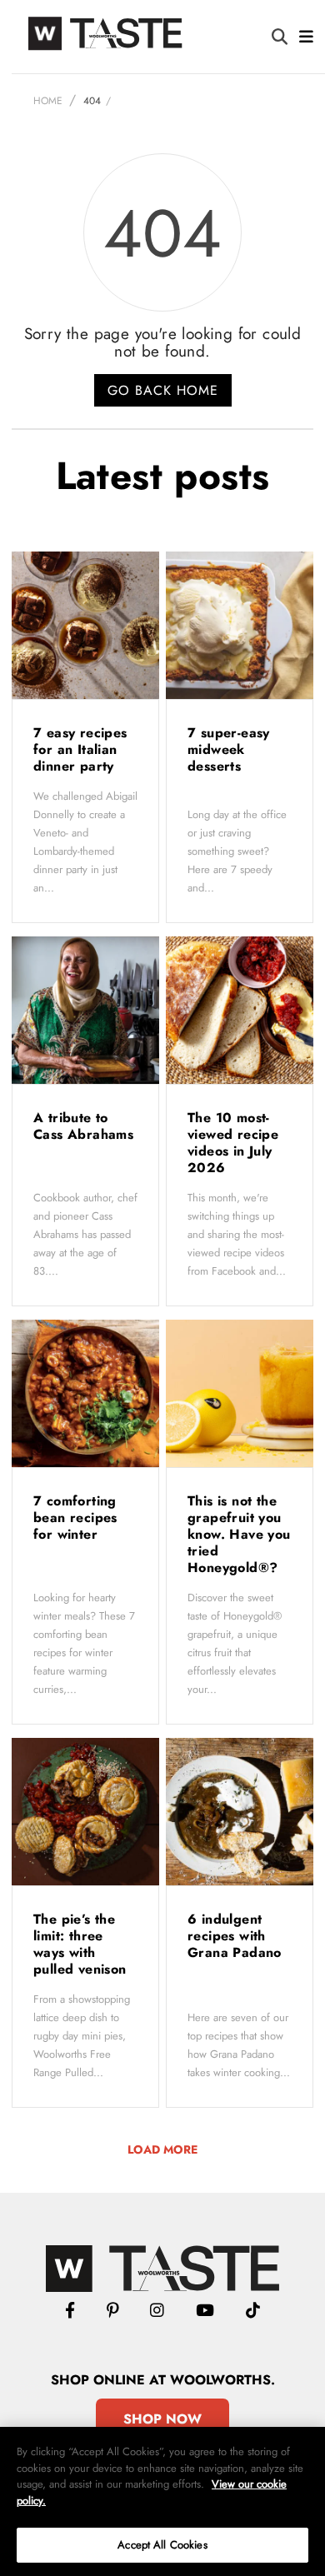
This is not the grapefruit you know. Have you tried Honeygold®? (239, 1534)
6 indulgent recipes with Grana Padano (237, 1936)
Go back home (163, 390)
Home (48, 101)
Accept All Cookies (162, 2545)
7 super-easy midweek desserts (229, 749)
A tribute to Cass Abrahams (83, 1126)
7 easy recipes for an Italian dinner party (80, 749)
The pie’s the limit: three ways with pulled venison (82, 1944)
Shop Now (162, 2419)
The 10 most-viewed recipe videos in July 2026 (233, 1143)
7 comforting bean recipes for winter (75, 1518)
